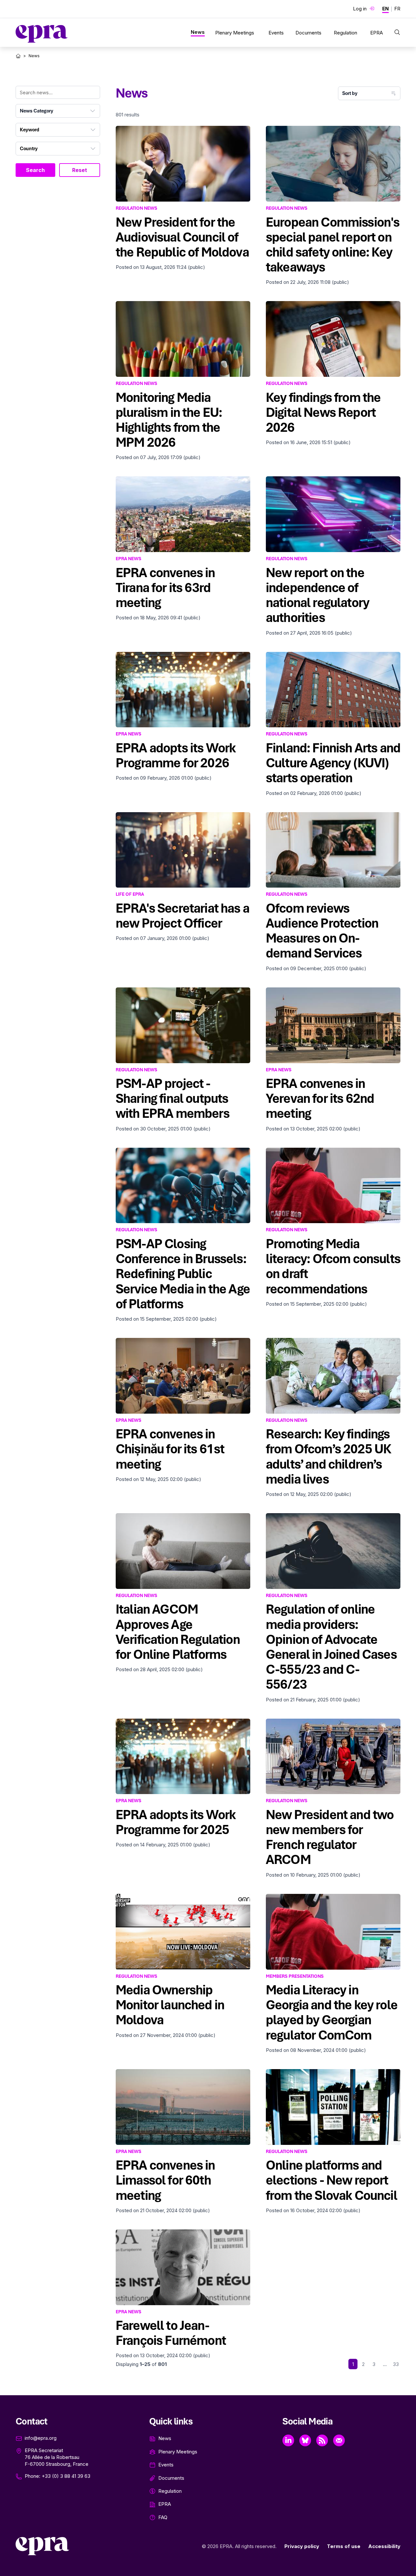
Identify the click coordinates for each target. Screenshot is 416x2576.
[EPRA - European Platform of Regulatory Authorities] (42, 34)
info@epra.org (41, 2438)
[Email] (339, 2440)
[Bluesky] (305, 2440)
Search (35, 170)
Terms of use (344, 2546)
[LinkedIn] (288, 2440)
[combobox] (58, 111)
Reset (80, 170)
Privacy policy (302, 2546)
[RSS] (322, 2440)
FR (397, 9)
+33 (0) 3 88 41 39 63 (66, 2476)
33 (396, 2364)
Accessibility (384, 2546)
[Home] (18, 56)
